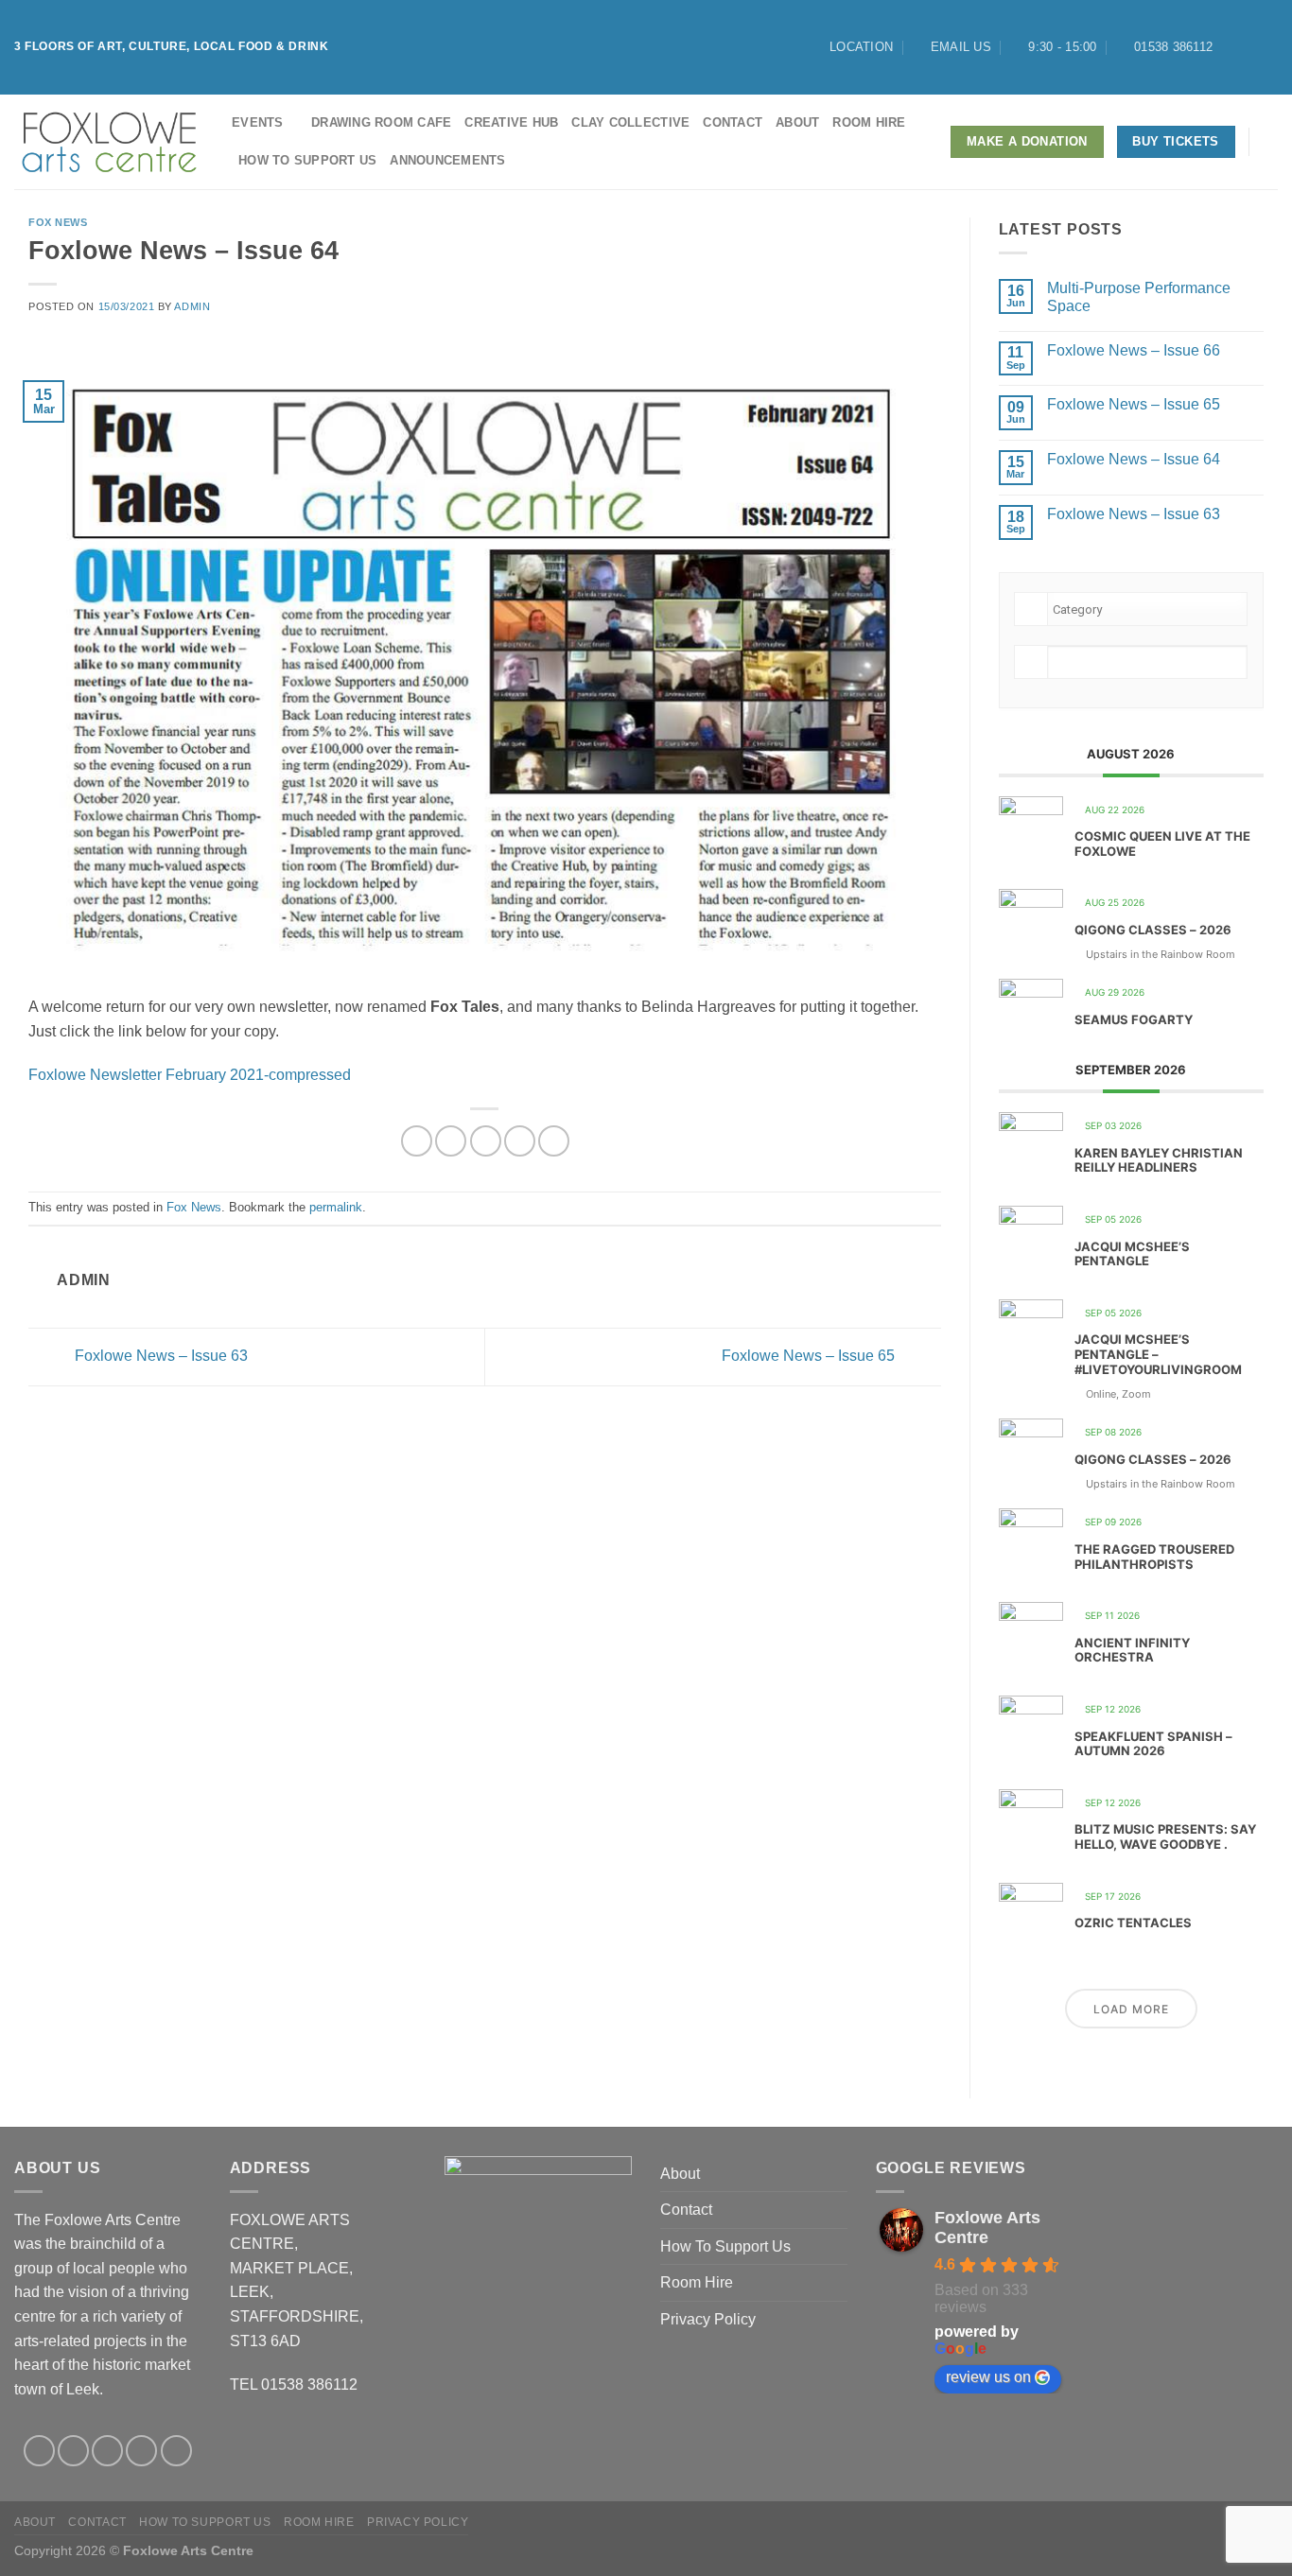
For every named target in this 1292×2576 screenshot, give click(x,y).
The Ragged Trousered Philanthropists (1154, 1557)
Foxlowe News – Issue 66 (1134, 350)
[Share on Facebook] (417, 1141)
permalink (336, 1207)
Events (258, 122)
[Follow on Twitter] (1268, 47)
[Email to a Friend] (486, 1141)
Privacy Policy (708, 2319)
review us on (988, 2377)
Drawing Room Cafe (381, 122)
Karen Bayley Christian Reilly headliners (1159, 1160)
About (797, 122)
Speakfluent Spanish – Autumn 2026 (1153, 1744)
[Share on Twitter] (451, 1141)
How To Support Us (307, 160)
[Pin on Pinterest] (520, 1141)
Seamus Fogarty (1134, 1019)
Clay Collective (630, 122)
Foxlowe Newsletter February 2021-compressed (190, 1075)
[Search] (1271, 142)
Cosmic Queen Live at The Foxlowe (1162, 844)
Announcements (447, 160)
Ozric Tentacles (1133, 1923)
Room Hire (869, 122)
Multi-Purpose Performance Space (1139, 297)
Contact (733, 122)
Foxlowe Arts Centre (987, 2228)
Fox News (58, 222)
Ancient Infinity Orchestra (1132, 1650)
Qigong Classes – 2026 (1153, 930)
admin (192, 306)
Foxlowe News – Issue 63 (159, 1356)
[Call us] (176, 2451)
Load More (1131, 2009)
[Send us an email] (141, 2451)
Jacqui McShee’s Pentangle (1132, 1254)
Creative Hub (511, 122)
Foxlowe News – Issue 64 (1134, 459)
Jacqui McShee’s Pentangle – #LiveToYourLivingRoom (1158, 1354)
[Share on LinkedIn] (554, 1141)
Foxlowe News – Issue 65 (810, 1356)
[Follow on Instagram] (1250, 47)
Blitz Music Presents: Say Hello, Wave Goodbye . (1165, 1836)
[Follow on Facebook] (1232, 47)
